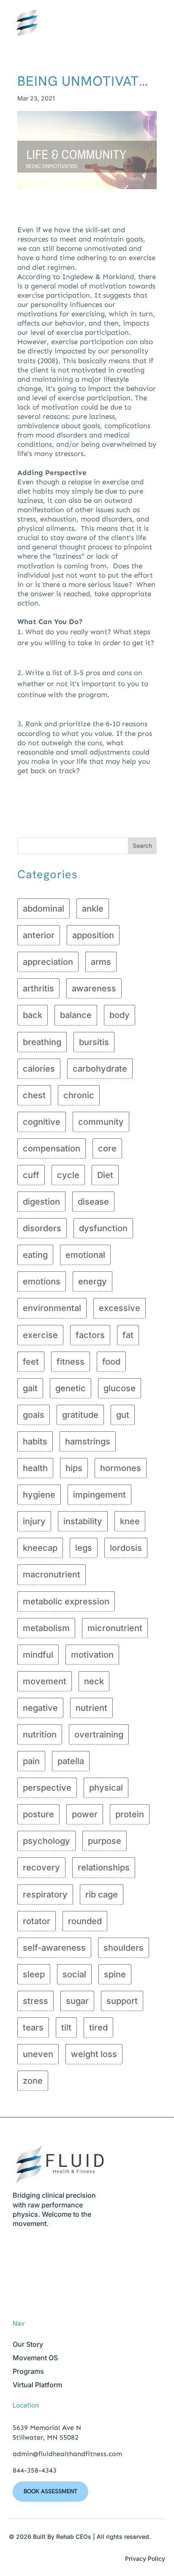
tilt (66, 2028)
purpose (105, 1841)
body (120, 1015)
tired (98, 2028)
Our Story (28, 2344)
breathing (42, 1042)
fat (128, 1335)
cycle (68, 1175)
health (35, 1468)
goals (34, 1415)
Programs (28, 2371)
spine (115, 1974)
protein (130, 1814)
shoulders (124, 1948)
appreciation (48, 962)
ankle (93, 909)
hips (74, 1468)
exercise (40, 1335)
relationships (104, 1868)
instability (83, 1521)
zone (33, 2081)
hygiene (39, 1495)
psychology (46, 1841)
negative (40, 1708)
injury (34, 1521)
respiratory (45, 1895)
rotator (37, 1921)
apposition (93, 935)
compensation (52, 1148)
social (74, 1974)
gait (30, 1388)
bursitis (94, 1042)
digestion (41, 1202)
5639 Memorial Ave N (47, 2428)
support (122, 2001)
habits (35, 1441)
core (107, 1148)
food (111, 1362)
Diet (105, 1175)
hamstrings (88, 1441)
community (101, 1122)
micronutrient (115, 1628)
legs (84, 1548)
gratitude (80, 1415)
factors (90, 1335)
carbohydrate (100, 1069)
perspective (47, 1788)
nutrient (91, 1708)
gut (123, 1415)
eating (35, 1255)
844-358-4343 (35, 2470)
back (33, 1015)
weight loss (94, 2054)
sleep (34, 1974)
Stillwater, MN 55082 (46, 2437)
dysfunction (103, 1228)
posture (38, 1814)
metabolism (46, 1628)
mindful (38, 1655)
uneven (38, 2054)
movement (45, 1681)
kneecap (40, 1548)
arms (101, 962)
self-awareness (54, 1948)
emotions (42, 1281)
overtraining (99, 1735)
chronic (79, 1095)
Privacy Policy (145, 2558)
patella (71, 1761)
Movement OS (35, 2358)
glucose (120, 1388)
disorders (42, 1228)
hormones (121, 1468)
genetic (71, 1388)
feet (31, 1362)
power (85, 1814)
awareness (94, 988)
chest (34, 1095)
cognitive (42, 1122)
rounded (85, 1921)
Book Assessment (50, 2491)
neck (94, 1681)
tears (33, 2028)
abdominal (43, 909)
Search (142, 846)
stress (35, 2001)
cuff (31, 1175)
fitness (71, 1362)
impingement (99, 1495)
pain (31, 1761)
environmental (52, 1308)
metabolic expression (66, 1602)
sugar (77, 2001)
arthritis (38, 988)
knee (130, 1521)
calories (39, 1069)
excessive (120, 1308)
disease (93, 1202)
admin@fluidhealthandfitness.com (67, 2454)
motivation (92, 1655)
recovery (41, 1868)
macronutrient (52, 1574)
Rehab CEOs (74, 2537)
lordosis (126, 1548)
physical (106, 1788)
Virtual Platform (37, 2385)
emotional (85, 1255)
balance (76, 1015)
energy (92, 1281)
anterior (39, 935)
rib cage (102, 1895)
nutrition (40, 1735)
